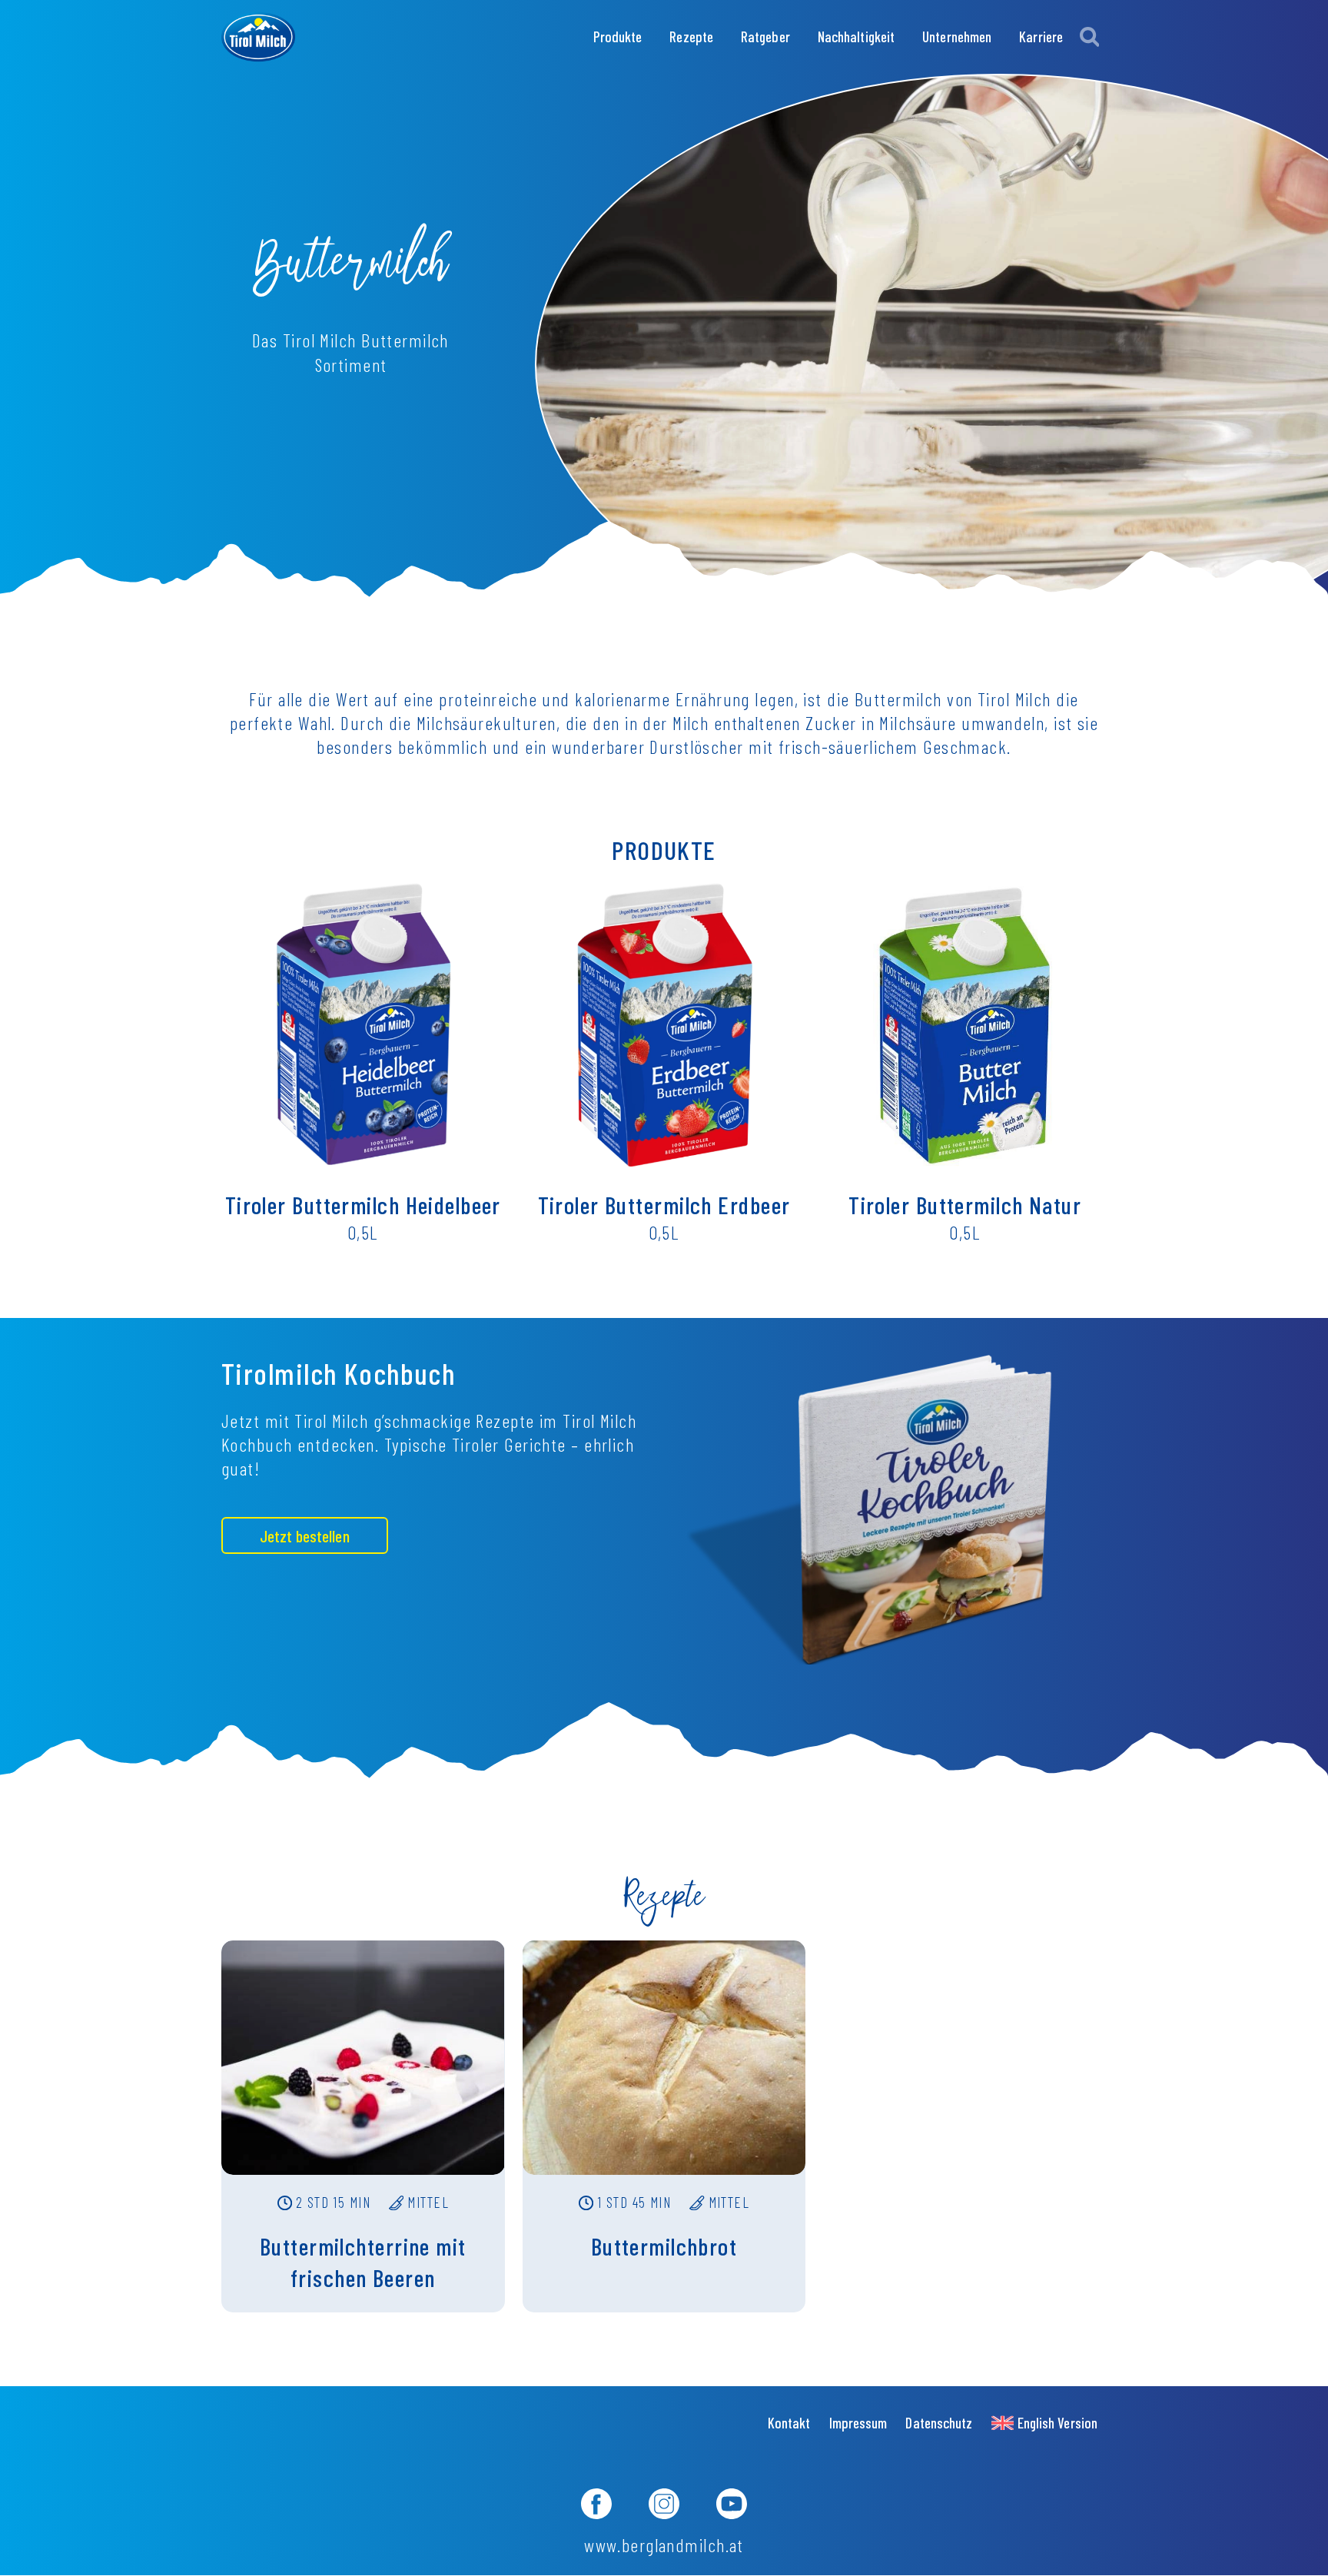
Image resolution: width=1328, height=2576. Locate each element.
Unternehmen (957, 37)
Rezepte (691, 37)
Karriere (1041, 37)
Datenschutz (939, 2423)
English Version (1057, 2423)
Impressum (858, 2423)
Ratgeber (765, 37)
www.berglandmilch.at (664, 2545)
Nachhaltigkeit (856, 37)
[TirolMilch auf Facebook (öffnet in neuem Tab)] (596, 2506)
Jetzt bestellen (305, 1535)
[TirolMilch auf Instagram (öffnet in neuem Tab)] (664, 2506)
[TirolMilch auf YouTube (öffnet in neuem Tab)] (732, 2506)
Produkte (618, 37)
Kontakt (789, 2423)
